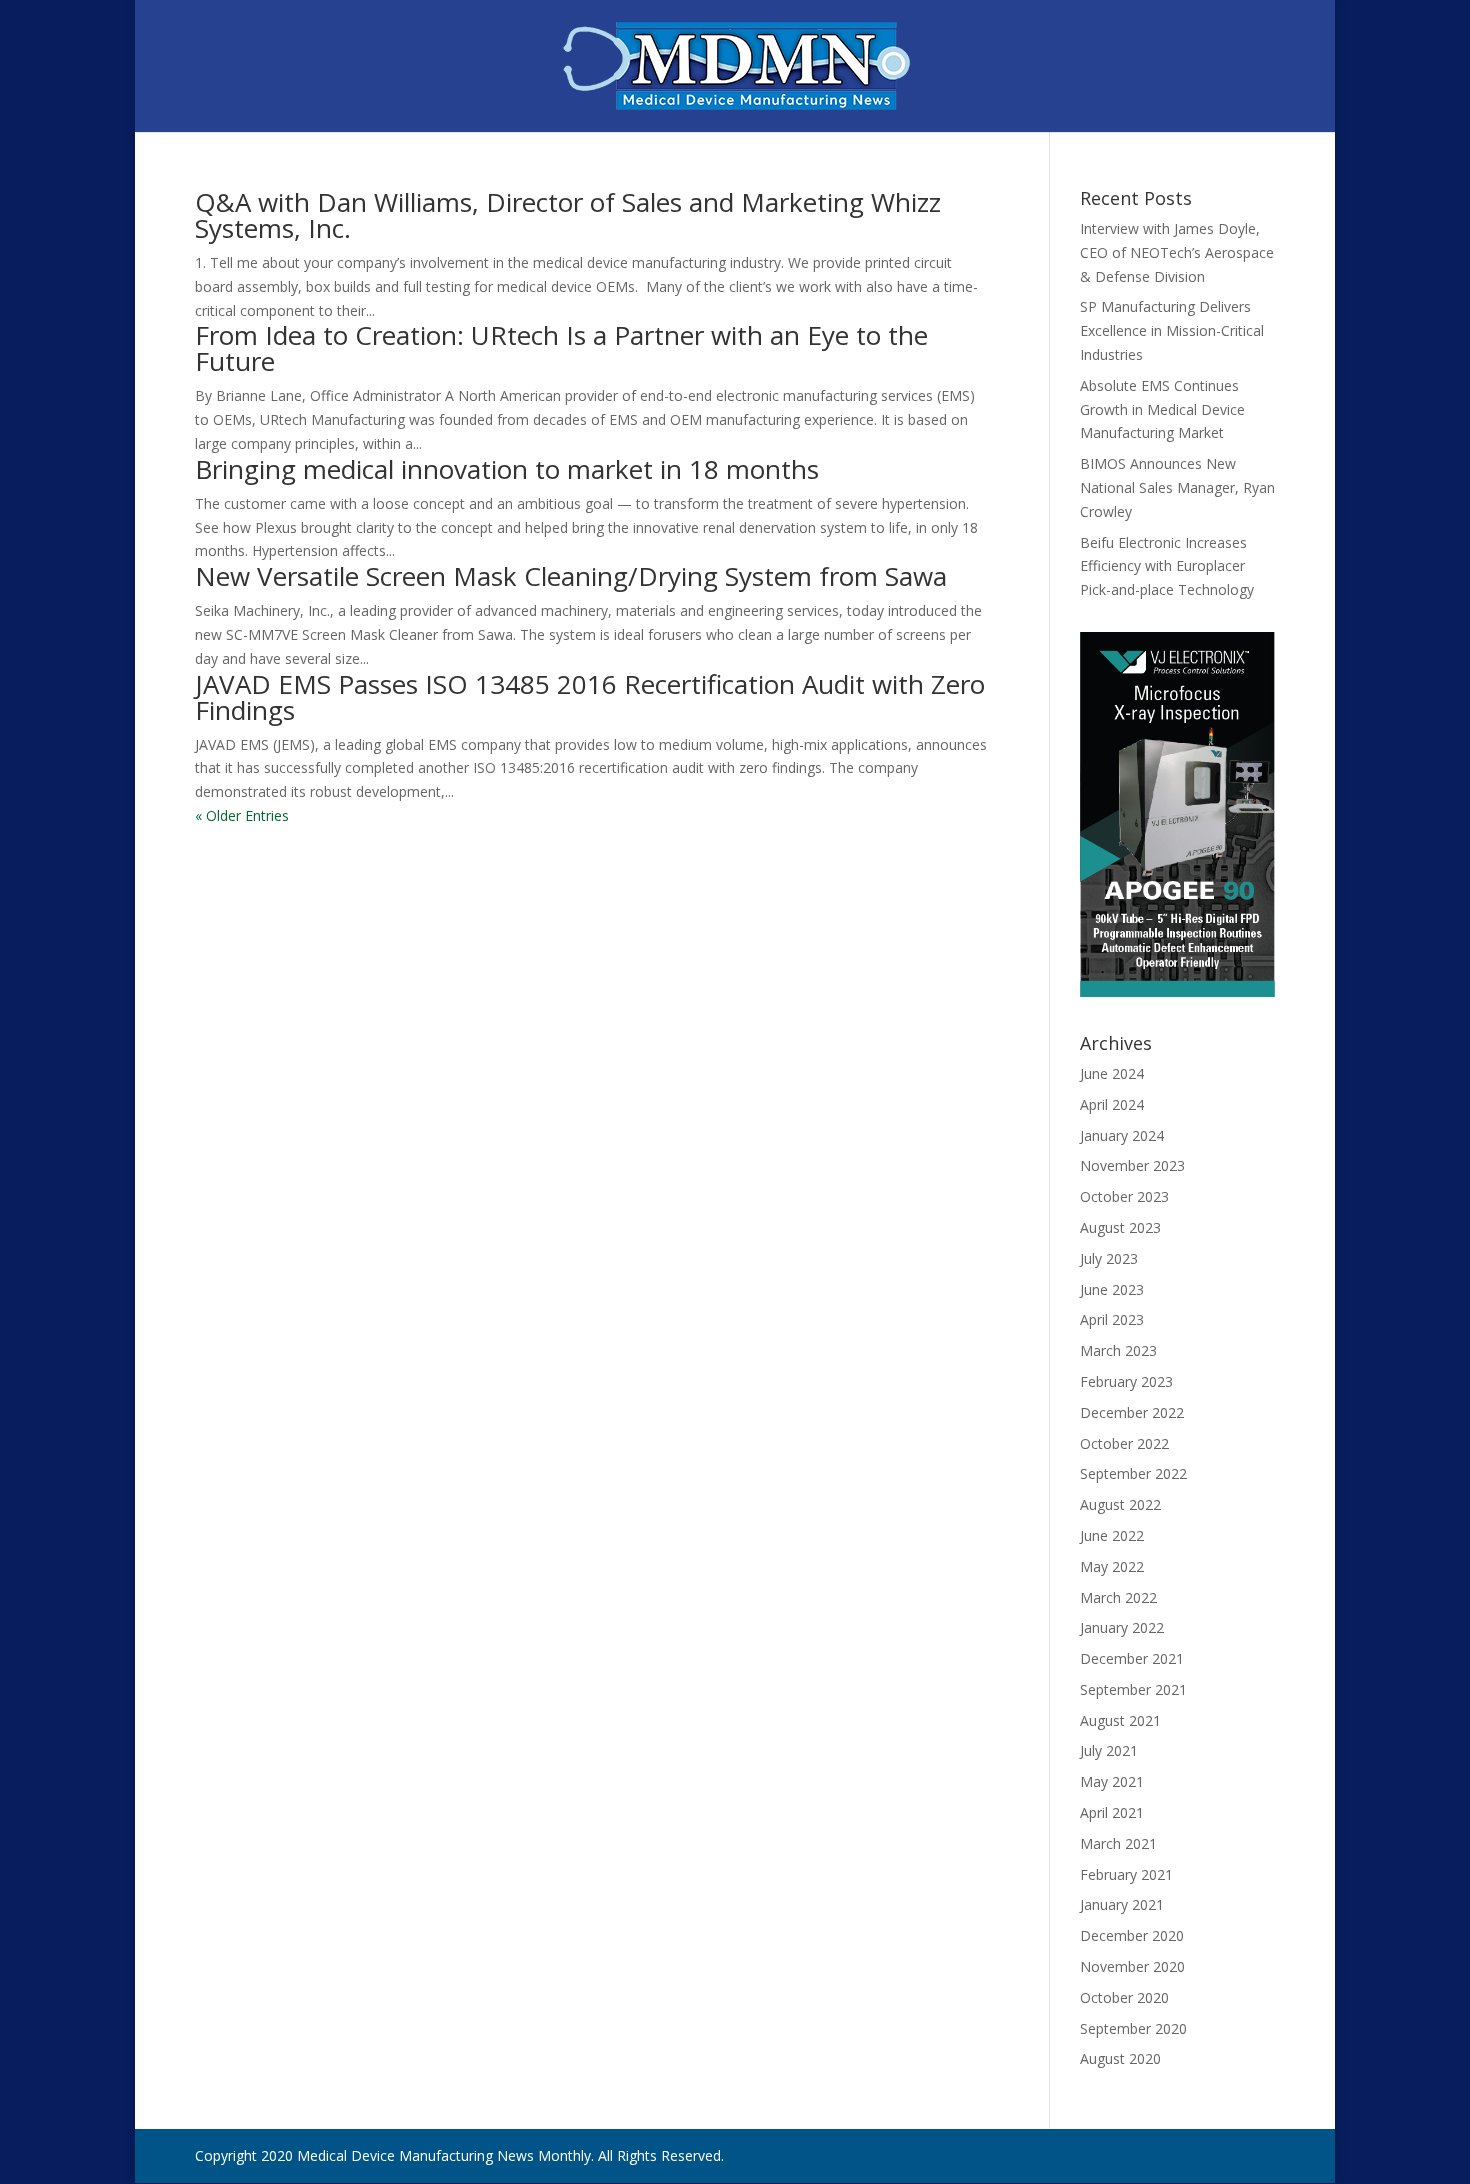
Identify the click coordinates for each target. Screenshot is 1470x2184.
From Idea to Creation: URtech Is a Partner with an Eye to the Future (561, 348)
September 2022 (1133, 1473)
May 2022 (1112, 1566)
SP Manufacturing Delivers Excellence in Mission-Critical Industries (1172, 330)
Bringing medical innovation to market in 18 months (507, 469)
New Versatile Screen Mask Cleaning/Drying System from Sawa (571, 576)
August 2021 (1120, 1720)
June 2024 (1112, 1073)
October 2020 (1124, 1997)
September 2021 (1133, 1689)
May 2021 (1112, 1781)
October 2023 (1124, 1196)
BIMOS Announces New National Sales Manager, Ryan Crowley (1177, 487)
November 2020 (1132, 1966)
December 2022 (1132, 1412)
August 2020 (1120, 2058)
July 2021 (1109, 1750)
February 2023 (1126, 1381)
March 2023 (1118, 1350)
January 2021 (1122, 1904)
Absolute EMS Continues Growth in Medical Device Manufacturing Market (1162, 409)
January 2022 (1122, 1627)
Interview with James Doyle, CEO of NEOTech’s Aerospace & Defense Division (1177, 252)
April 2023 (1112, 1319)
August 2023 (1120, 1227)
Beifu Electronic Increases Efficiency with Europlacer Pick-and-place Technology (1167, 566)
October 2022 (1124, 1443)
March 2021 (1118, 1843)
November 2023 (1132, 1165)
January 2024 (1122, 1135)
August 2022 (1120, 1504)
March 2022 (1118, 1597)
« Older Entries (242, 815)
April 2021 (1112, 1812)
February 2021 (1126, 1874)
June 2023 (1112, 1289)
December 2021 (1132, 1658)
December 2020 (1132, 1935)
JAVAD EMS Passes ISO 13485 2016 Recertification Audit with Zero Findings (590, 697)
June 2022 (1112, 1535)
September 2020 (1133, 2028)
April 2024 (1112, 1104)
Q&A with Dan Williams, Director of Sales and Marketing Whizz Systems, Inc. (568, 215)
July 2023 (1109, 1258)
